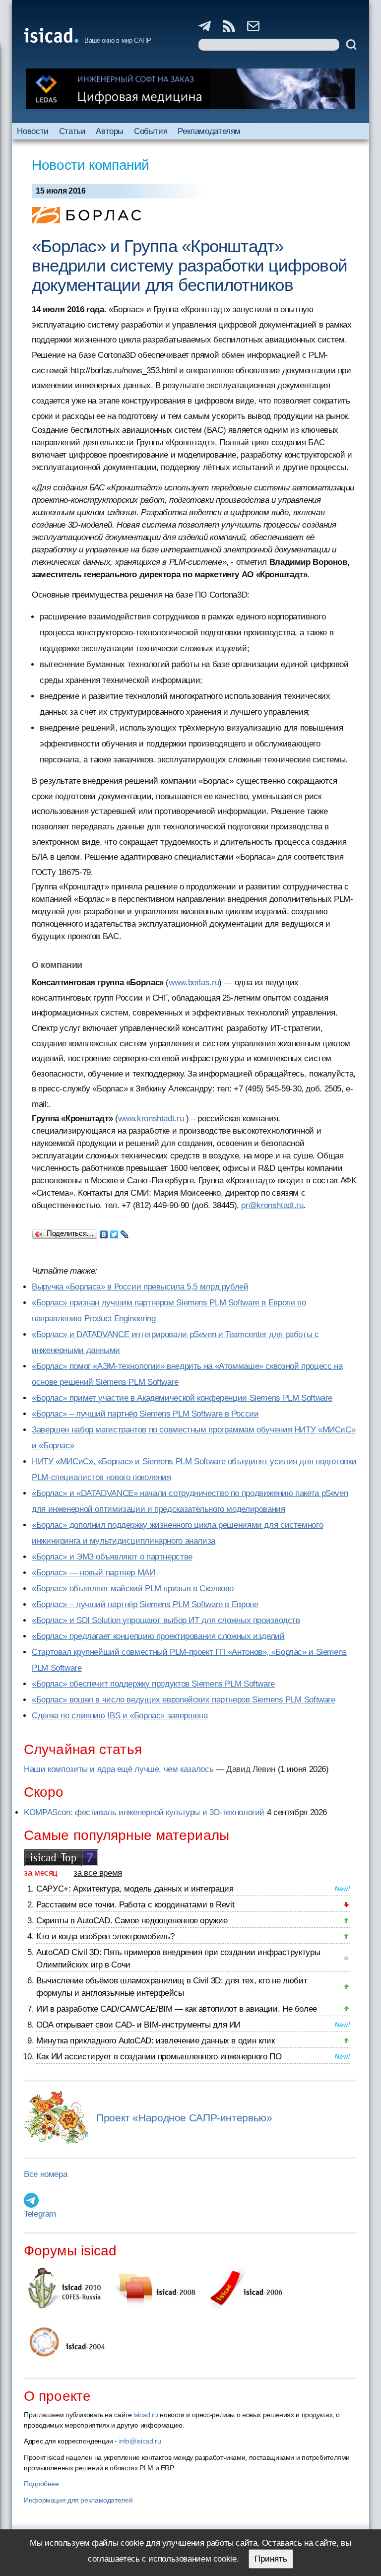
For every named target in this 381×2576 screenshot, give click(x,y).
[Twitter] (114, 1232)
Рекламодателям (209, 131)
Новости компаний (91, 165)
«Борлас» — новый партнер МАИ (94, 1573)
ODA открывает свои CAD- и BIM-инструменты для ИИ (138, 2025)
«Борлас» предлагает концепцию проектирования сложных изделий (158, 1636)
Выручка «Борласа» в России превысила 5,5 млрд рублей (140, 1287)
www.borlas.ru (194, 983)
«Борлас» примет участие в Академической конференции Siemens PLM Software (182, 1398)
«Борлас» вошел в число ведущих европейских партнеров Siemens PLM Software (184, 1700)
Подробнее (41, 2484)
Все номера (45, 2174)
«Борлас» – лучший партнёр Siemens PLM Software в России (145, 1414)
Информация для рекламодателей (78, 2500)
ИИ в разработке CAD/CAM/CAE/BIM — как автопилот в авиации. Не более (177, 2009)
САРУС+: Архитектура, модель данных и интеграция (135, 1889)
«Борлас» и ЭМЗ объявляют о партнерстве (112, 1557)
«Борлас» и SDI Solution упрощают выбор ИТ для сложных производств (166, 1620)
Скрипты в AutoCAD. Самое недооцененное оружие (132, 1921)
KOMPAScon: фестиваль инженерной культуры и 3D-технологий (144, 1812)
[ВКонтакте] (104, 1232)
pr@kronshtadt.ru (272, 1205)
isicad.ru (146, 2415)
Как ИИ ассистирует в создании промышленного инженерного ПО (159, 2057)
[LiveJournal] (125, 1232)
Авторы (110, 131)
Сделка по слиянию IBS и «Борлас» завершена (120, 1716)
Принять (271, 2559)
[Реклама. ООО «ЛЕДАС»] (190, 89)
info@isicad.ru (140, 2441)
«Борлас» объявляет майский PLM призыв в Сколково (133, 1589)
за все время (98, 1873)
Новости (32, 131)
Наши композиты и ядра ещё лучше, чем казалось (119, 1769)
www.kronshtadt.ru (151, 1119)
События (151, 131)
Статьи (72, 131)
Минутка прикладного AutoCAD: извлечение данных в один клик (155, 2041)
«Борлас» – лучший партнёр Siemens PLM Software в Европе (145, 1604)
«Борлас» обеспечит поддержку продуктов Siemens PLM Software (153, 1684)
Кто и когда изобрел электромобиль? (105, 1936)
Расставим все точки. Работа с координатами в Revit (135, 1905)
